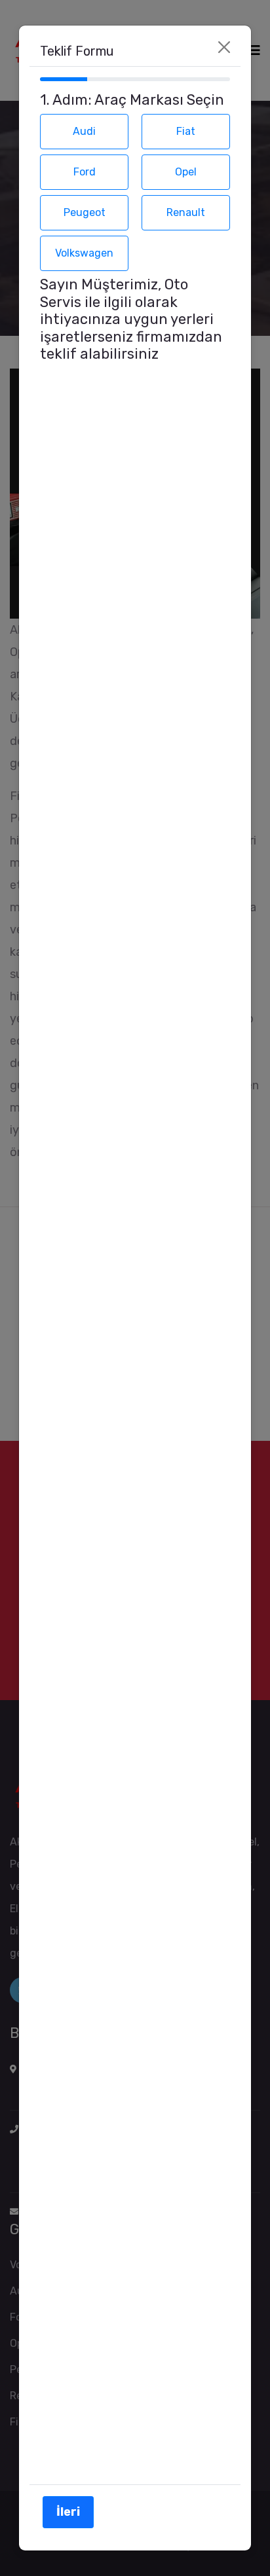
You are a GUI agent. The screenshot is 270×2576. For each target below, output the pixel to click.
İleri (68, 2512)
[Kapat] (224, 47)
